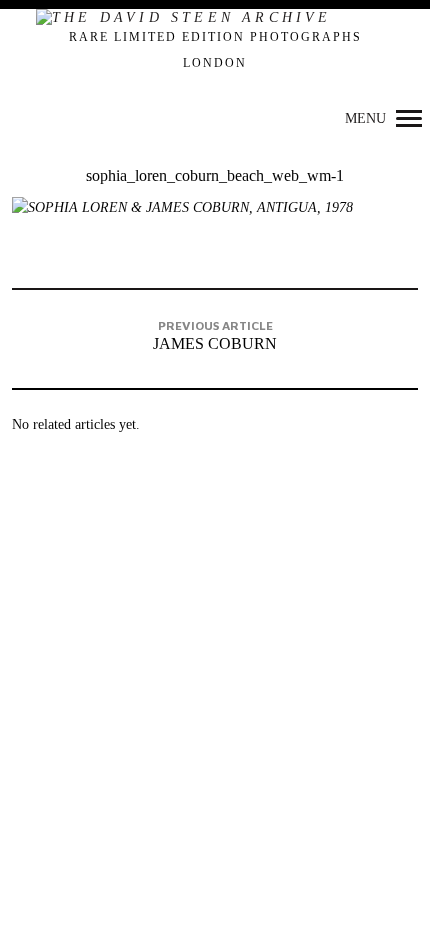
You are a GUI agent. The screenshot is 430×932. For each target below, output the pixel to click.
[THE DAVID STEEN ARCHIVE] (215, 19)
